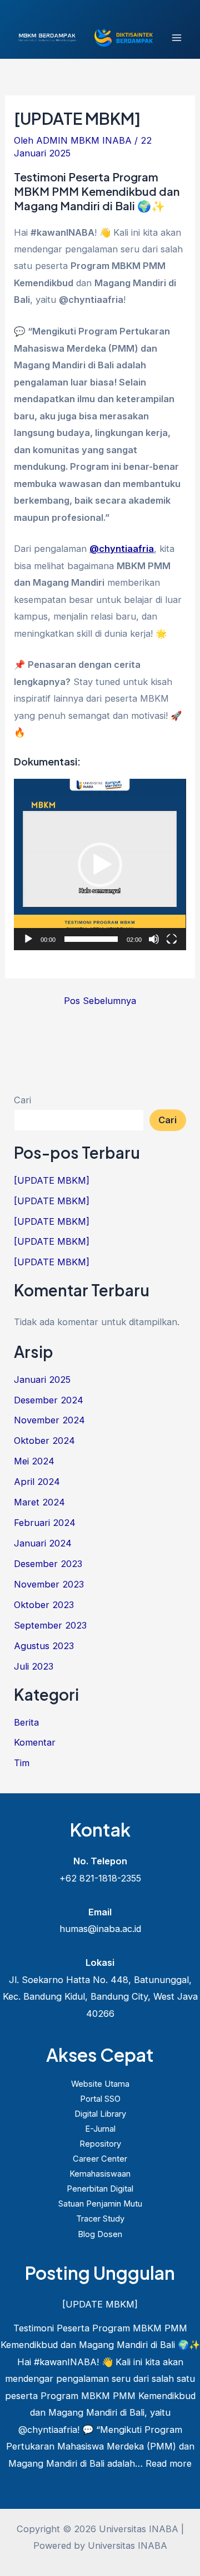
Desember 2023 (48, 1564)
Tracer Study (100, 2219)
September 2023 (50, 1625)
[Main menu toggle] (176, 38)
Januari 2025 (42, 1380)
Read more (169, 2463)
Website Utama (100, 2084)
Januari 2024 (43, 1543)
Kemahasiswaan (100, 2174)
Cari (22, 1100)
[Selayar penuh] (172, 939)
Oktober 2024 (44, 1441)
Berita (26, 1722)
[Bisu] (154, 939)
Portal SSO (100, 2099)
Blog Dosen (100, 2234)
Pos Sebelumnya (100, 1001)
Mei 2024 (34, 1461)
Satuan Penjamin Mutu (100, 2204)
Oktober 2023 (44, 1605)
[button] (100, 865)
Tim (22, 1763)
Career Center (100, 2159)
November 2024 (49, 1420)
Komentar (35, 1742)
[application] (100, 864)
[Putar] (28, 939)
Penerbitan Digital (100, 2189)
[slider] (91, 939)
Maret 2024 (39, 1502)
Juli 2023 (34, 1666)
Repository (100, 2144)
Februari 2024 (45, 1523)
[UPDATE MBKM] (52, 1180)
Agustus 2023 (44, 1646)
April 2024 (37, 1482)
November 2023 (49, 1584)
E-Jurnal (100, 2129)
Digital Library (100, 2114)
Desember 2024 (49, 1400)
